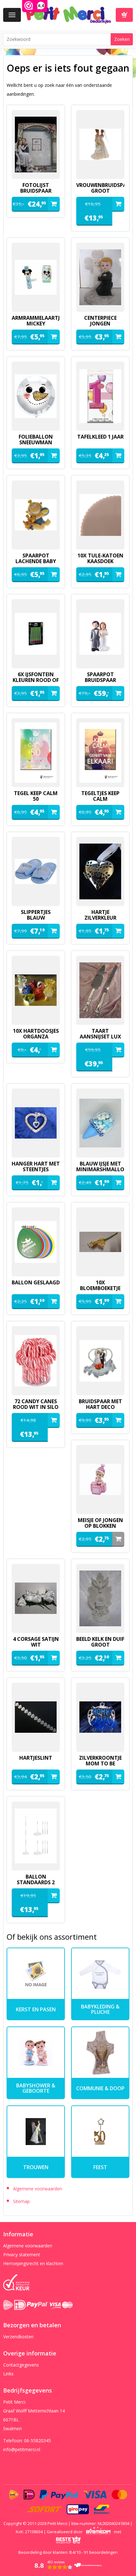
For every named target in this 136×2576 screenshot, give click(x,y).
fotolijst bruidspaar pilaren (36, 191)
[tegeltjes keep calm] (100, 753)
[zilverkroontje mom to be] (100, 1717)
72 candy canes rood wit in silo (36, 1404)
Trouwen (36, 2167)
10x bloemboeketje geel (100, 1288)
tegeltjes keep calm (100, 796)
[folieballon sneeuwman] (36, 396)
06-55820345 (37, 2441)
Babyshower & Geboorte (36, 2088)
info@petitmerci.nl (22, 2449)
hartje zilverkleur (100, 915)
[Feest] (100, 2132)
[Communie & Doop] (100, 2053)
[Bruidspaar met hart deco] (100, 1361)
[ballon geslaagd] (36, 1242)
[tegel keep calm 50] (36, 753)
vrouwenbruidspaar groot (100, 188)
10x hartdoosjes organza (36, 1034)
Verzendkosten (18, 2337)
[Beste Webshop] (68, 2540)
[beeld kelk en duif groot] (100, 1598)
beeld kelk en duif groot (100, 1642)
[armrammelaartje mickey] (36, 277)
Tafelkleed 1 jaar (100, 437)
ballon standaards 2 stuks (36, 1882)
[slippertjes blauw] (36, 871)
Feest (100, 2167)
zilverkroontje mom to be (100, 1761)
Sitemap (21, 2201)
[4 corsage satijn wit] (36, 1598)
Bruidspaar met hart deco (100, 1404)
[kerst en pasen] (36, 1974)
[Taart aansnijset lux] (100, 990)
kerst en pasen (36, 2009)
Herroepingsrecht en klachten (33, 2263)
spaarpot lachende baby (36, 558)
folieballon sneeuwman (36, 440)
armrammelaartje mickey (36, 321)
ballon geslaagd (36, 1282)
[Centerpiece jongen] (100, 277)
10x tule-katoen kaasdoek (100, 558)
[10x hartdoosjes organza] (36, 990)
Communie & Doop (100, 2088)
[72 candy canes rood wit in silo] (36, 1361)
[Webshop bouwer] (98, 2532)
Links (8, 2374)
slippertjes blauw (36, 915)
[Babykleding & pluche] (100, 1974)
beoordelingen (101, 2552)
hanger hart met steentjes (36, 1166)
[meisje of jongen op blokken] (100, 1480)
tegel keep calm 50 (36, 796)
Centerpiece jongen (100, 321)
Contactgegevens (21, 2365)
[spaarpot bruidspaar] (100, 634)
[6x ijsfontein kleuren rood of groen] (36, 634)
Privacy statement (22, 2255)
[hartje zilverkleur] (100, 871)
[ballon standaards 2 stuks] (36, 1836)
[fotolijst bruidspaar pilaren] (36, 145)
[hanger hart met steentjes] (36, 1123)
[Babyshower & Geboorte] (36, 2053)
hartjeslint (36, 1758)
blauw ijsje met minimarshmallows (100, 1166)
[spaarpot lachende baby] (36, 515)
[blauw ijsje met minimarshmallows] (100, 1123)
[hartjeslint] (36, 1717)
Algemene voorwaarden (37, 2189)
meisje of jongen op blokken (100, 1523)
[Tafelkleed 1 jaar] (100, 396)
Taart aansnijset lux (100, 1034)
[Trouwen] (36, 2132)
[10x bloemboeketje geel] (100, 1242)
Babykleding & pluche (100, 2009)
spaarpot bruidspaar (100, 677)
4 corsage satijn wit (36, 1642)
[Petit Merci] (68, 14)
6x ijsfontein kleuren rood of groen (36, 680)
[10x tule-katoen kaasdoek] (100, 515)
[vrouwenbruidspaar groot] (100, 145)
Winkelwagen (124, 15)
